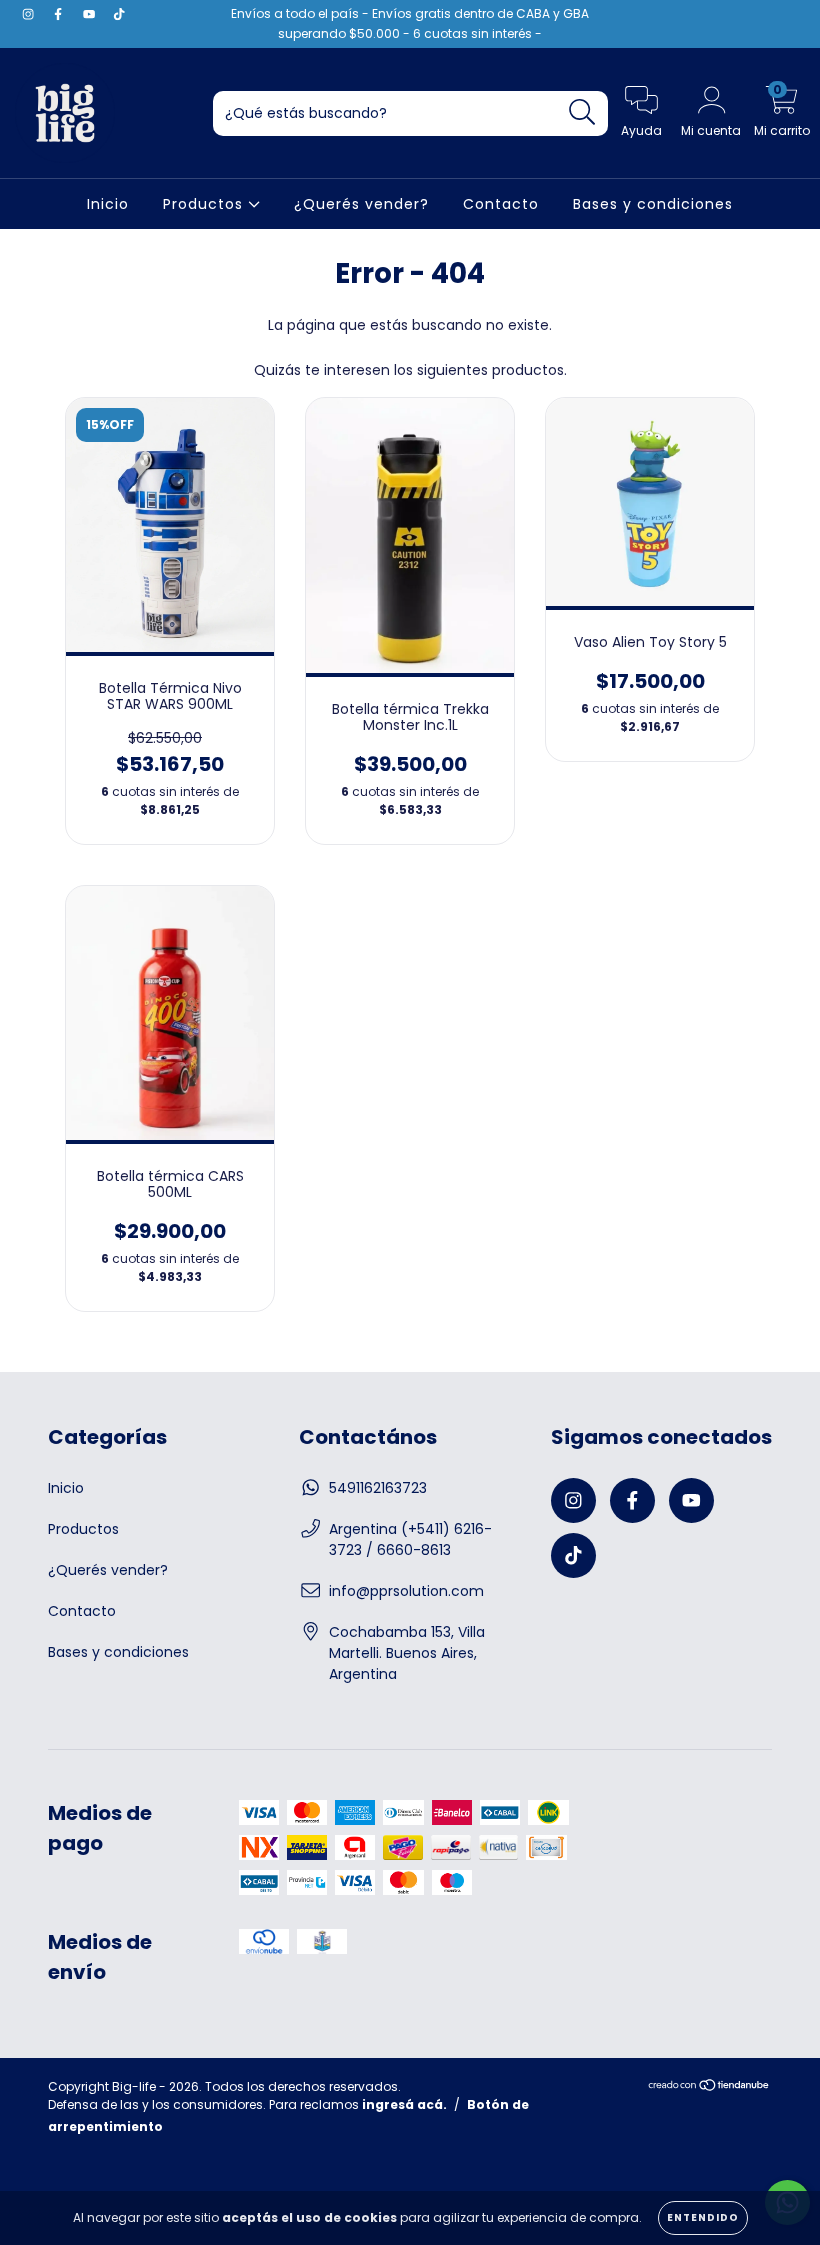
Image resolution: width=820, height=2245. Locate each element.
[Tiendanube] (709, 2087)
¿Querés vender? (361, 204)
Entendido (703, 2217)
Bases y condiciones (653, 204)
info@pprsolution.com (406, 1591)
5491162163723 (378, 1488)
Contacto (501, 204)
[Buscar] (582, 112)
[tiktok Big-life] (119, 14)
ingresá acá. (404, 2104)
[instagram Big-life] (30, 14)
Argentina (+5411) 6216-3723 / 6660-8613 (410, 1539)
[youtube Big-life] (91, 14)
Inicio (108, 204)
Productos (205, 204)
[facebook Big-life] (60, 14)
